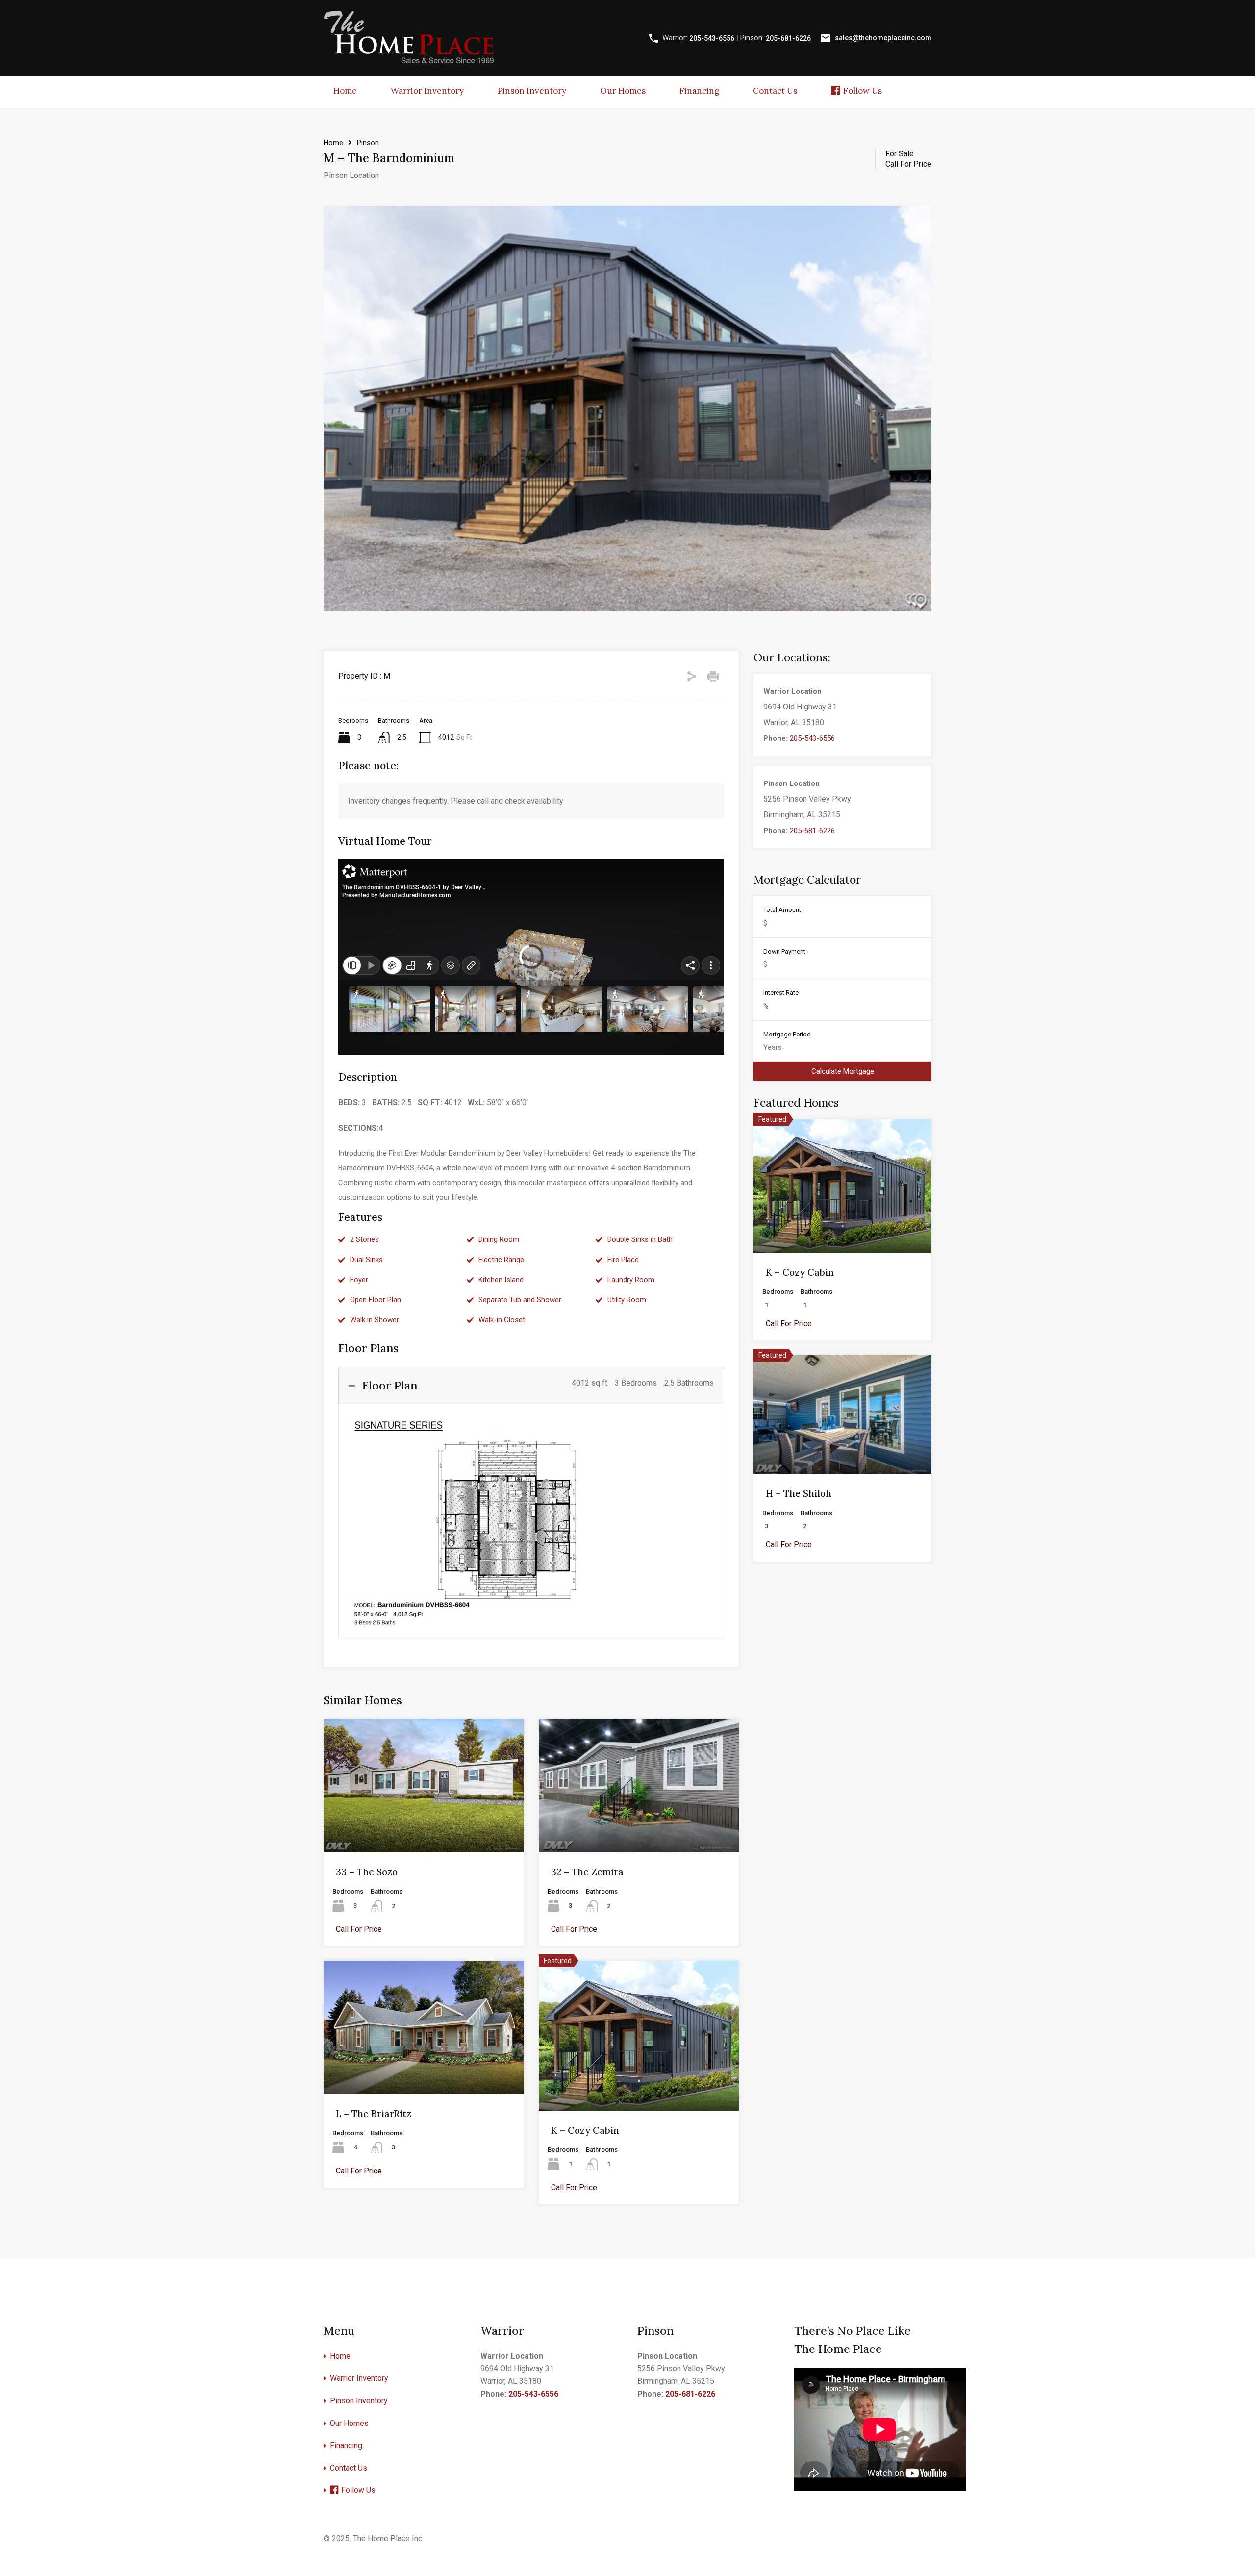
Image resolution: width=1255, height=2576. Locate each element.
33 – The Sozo (367, 1872)
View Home (424, 1825)
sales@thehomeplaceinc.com (883, 38)
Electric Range (501, 1260)
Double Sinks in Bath (640, 1239)
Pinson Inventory (532, 91)
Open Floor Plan (376, 1300)
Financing (699, 91)
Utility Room (627, 1300)
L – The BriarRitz (374, 2114)
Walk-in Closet (502, 1320)
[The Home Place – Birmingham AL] (409, 62)
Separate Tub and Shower (520, 1300)
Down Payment (784, 951)
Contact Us (775, 91)
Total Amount (782, 910)
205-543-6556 (712, 38)
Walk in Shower (375, 1320)
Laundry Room (631, 1280)
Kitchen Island (501, 1280)
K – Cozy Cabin (585, 2130)
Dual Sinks (366, 1260)
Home (345, 91)
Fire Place (623, 1260)
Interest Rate (781, 993)
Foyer (359, 1280)
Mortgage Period (787, 1034)
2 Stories (364, 1239)
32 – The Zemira (587, 1872)
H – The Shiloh (799, 1493)
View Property (842, 1226)
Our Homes (623, 91)
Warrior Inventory (427, 91)
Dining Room (499, 1239)
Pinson (368, 143)
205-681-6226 (788, 38)
